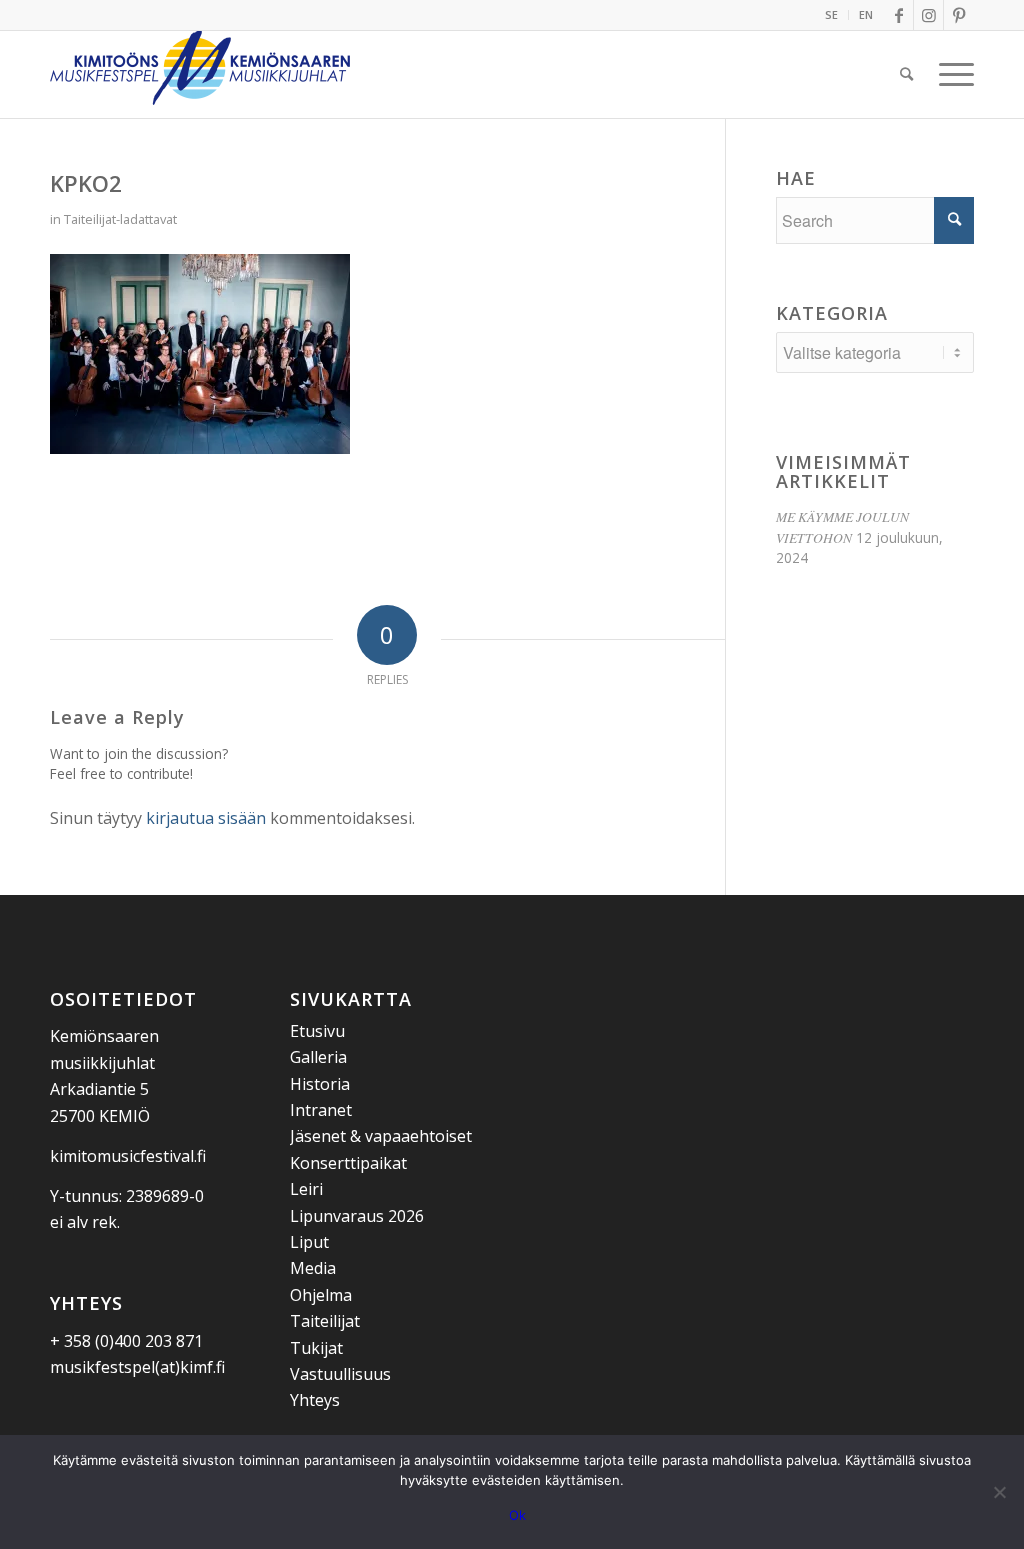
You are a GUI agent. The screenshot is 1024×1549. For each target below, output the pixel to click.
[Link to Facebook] (898, 15)
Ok (517, 1515)
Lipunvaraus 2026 (357, 1216)
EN (866, 14)
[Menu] (950, 74)
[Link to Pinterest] (959, 15)
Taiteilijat (325, 1321)
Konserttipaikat (348, 1163)
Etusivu (317, 1031)
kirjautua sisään (206, 818)
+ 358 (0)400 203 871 (126, 1341)
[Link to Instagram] (928, 15)
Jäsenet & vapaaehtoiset (381, 1136)
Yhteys (315, 1400)
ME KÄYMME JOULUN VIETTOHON (842, 526)
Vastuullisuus (340, 1374)
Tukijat (316, 1348)
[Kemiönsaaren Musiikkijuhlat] (200, 74)
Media (313, 1268)
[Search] (906, 74)
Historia (320, 1084)
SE (831, 14)
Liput (309, 1242)
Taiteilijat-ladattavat (120, 219)
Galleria (318, 1057)
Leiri (306, 1189)
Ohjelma (321, 1295)
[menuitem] (832, 15)
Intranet (321, 1110)
